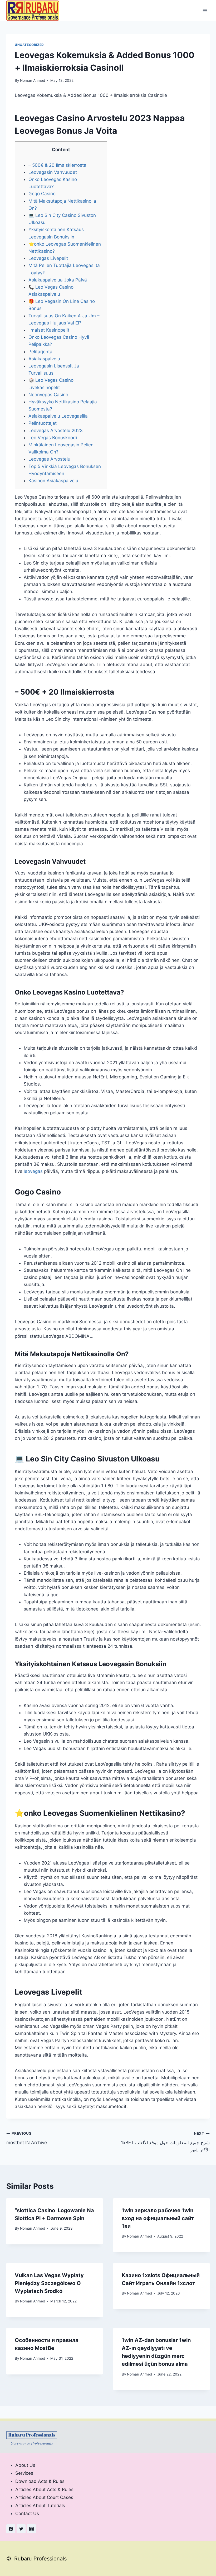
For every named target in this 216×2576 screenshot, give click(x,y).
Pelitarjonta (40, 352)
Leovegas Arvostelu (49, 459)
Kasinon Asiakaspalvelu (53, 481)
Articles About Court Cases (44, 2497)
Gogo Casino (42, 194)
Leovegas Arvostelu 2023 (56, 431)
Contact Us (27, 2513)
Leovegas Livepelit (48, 258)
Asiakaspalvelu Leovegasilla (58, 416)
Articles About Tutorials (40, 2506)
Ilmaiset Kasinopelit (49, 330)
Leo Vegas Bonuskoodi (53, 438)
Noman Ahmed (33, 80)
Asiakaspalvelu (44, 359)
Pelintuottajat (43, 423)
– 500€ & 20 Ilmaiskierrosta (57, 165)
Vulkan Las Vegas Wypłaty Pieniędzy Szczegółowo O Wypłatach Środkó (49, 2283)
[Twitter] (21, 2529)
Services (24, 2473)
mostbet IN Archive (27, 2138)
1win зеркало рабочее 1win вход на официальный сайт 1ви (158, 2218)
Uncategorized (29, 45)
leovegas (33, 1171)
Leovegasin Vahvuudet (53, 172)
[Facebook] (11, 2529)
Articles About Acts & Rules (44, 2489)
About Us (25, 2465)
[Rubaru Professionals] (33, 10)
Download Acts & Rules (40, 2481)
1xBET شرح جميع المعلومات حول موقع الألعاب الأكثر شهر (165, 2142)
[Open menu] (205, 10)
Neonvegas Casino (48, 395)
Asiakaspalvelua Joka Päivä (58, 280)
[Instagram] (31, 2529)
